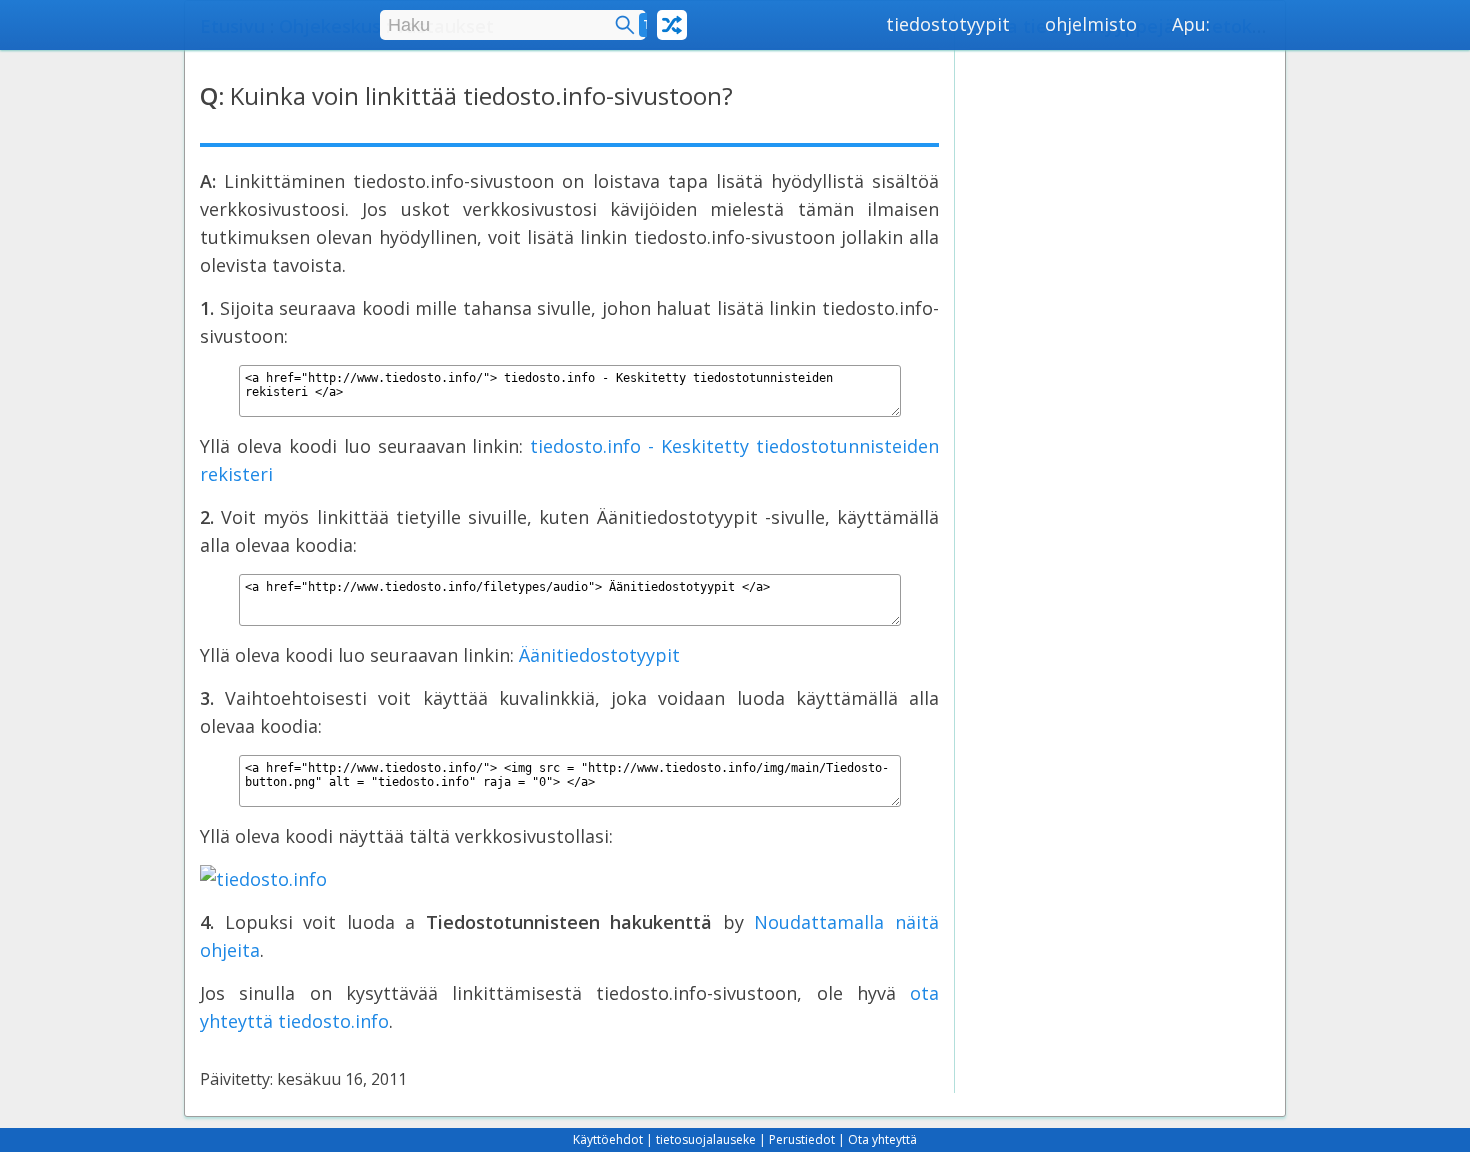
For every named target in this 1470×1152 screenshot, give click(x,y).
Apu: (1191, 24)
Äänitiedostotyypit (599, 655)
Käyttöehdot (608, 1139)
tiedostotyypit (948, 24)
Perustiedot (802, 1139)
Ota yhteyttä (882, 1139)
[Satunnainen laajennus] (672, 25)
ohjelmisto (1091, 24)
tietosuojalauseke (706, 1139)
